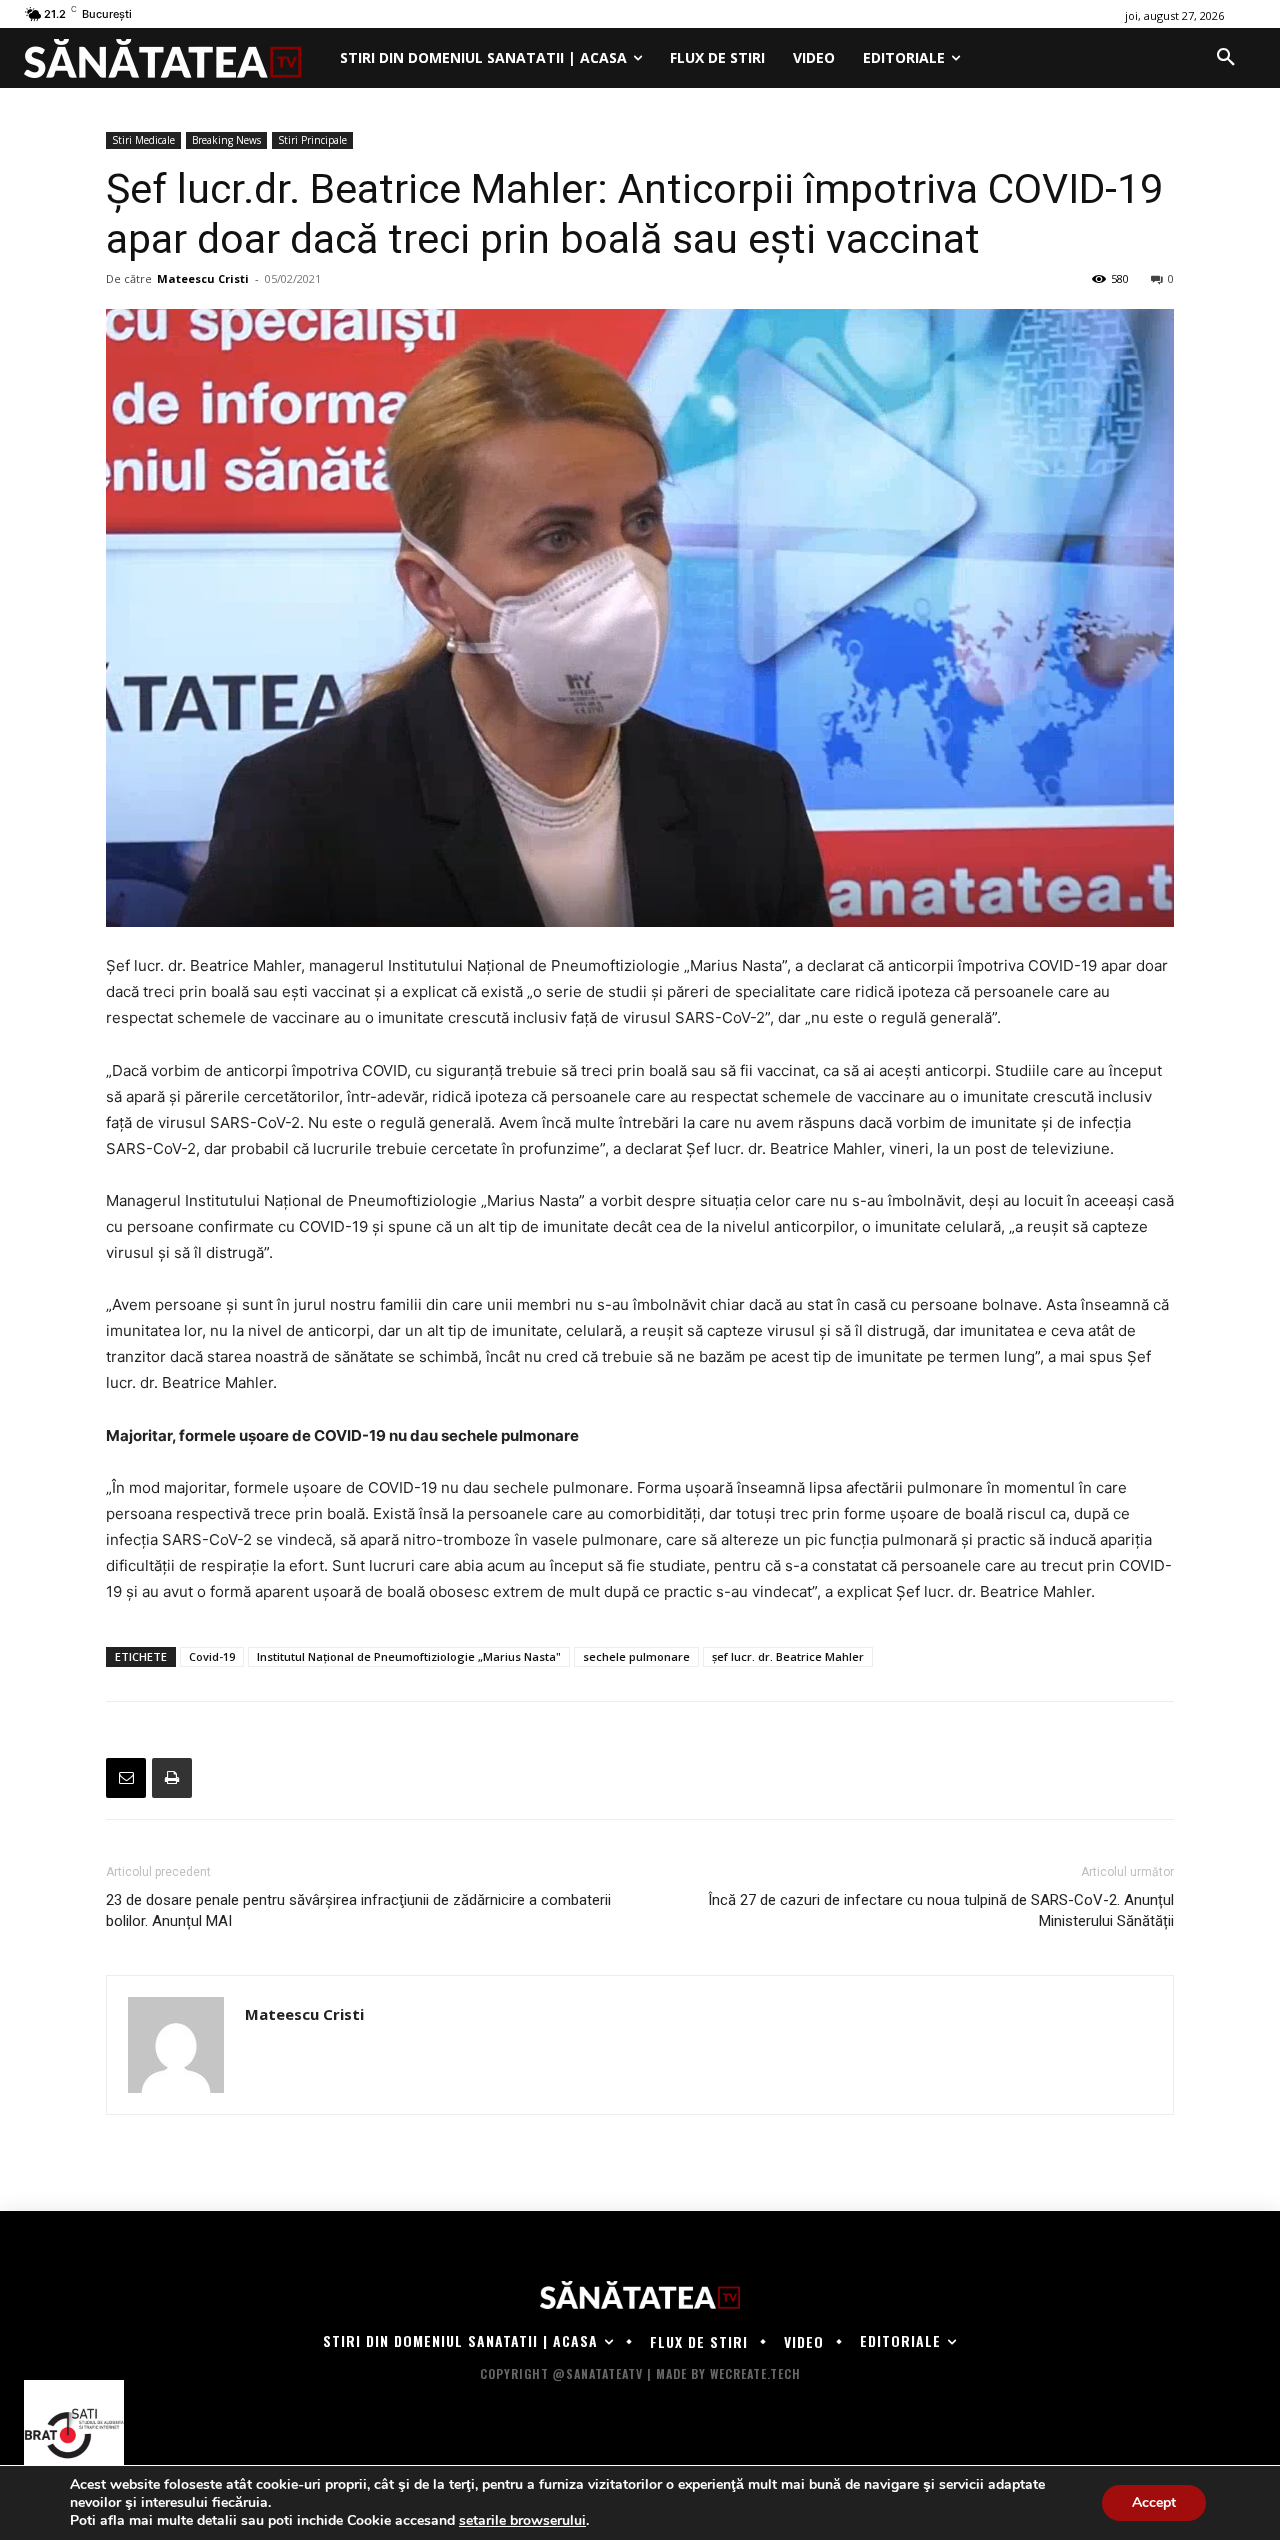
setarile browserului (522, 2521)
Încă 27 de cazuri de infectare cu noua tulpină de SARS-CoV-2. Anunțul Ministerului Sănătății (941, 1910)
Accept (1154, 2502)
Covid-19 (212, 1656)
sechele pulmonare (636, 1656)
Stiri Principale (312, 140)
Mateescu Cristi (203, 278)
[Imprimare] (172, 1778)
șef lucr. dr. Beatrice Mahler (788, 1656)
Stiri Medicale (143, 140)
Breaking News (226, 140)
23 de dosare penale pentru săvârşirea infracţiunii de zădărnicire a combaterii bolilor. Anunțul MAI (358, 1910)
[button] (1226, 58)
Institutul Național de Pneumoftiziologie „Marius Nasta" (409, 1656)
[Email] (126, 1778)
